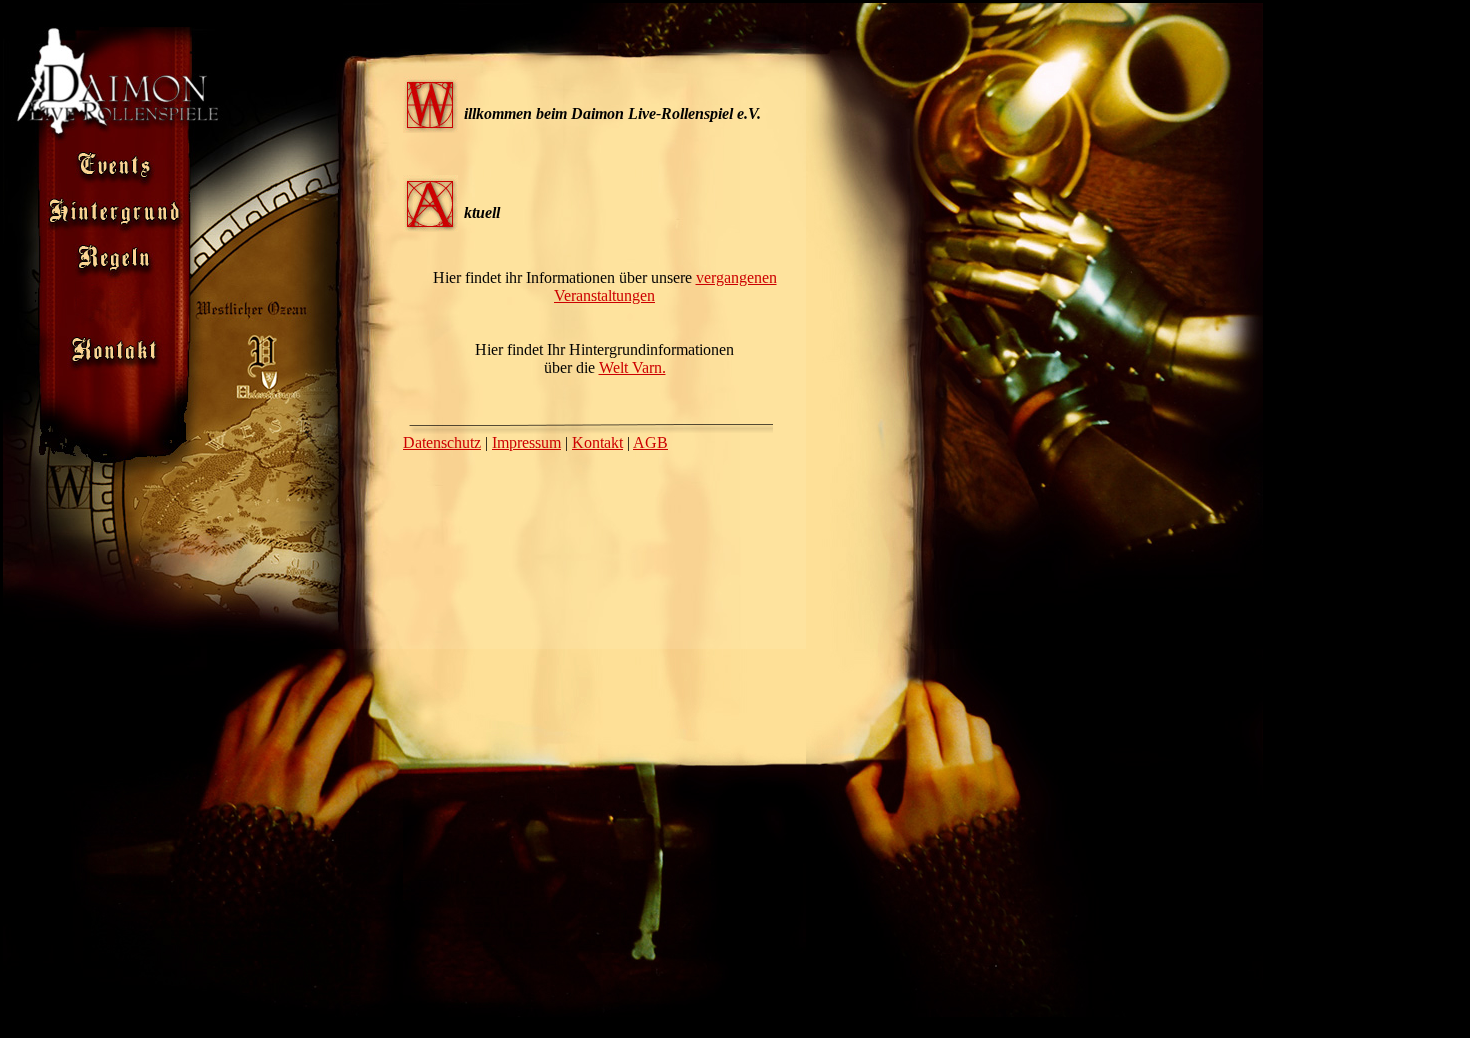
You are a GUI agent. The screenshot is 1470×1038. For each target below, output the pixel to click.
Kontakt (597, 442)
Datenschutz (442, 442)
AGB (650, 442)
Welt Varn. (632, 367)
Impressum (526, 442)
